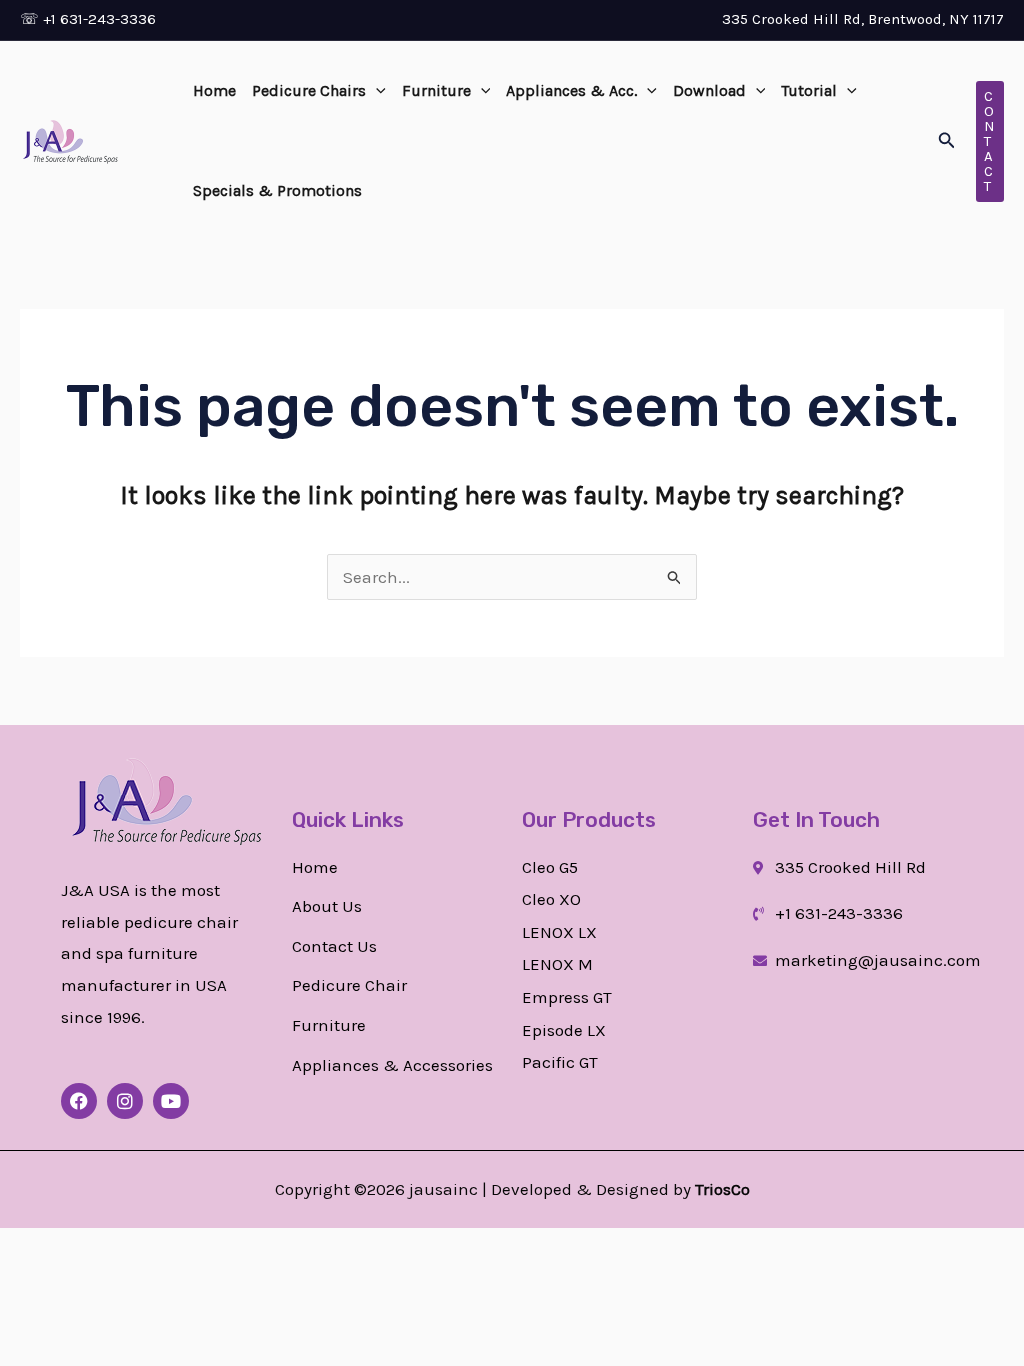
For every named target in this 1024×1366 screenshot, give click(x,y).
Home (214, 90)
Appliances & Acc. (571, 90)
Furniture (436, 90)
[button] (376, 91)
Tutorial (809, 90)
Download (709, 90)
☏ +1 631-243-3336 (88, 19)
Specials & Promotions (277, 190)
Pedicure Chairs (309, 90)
